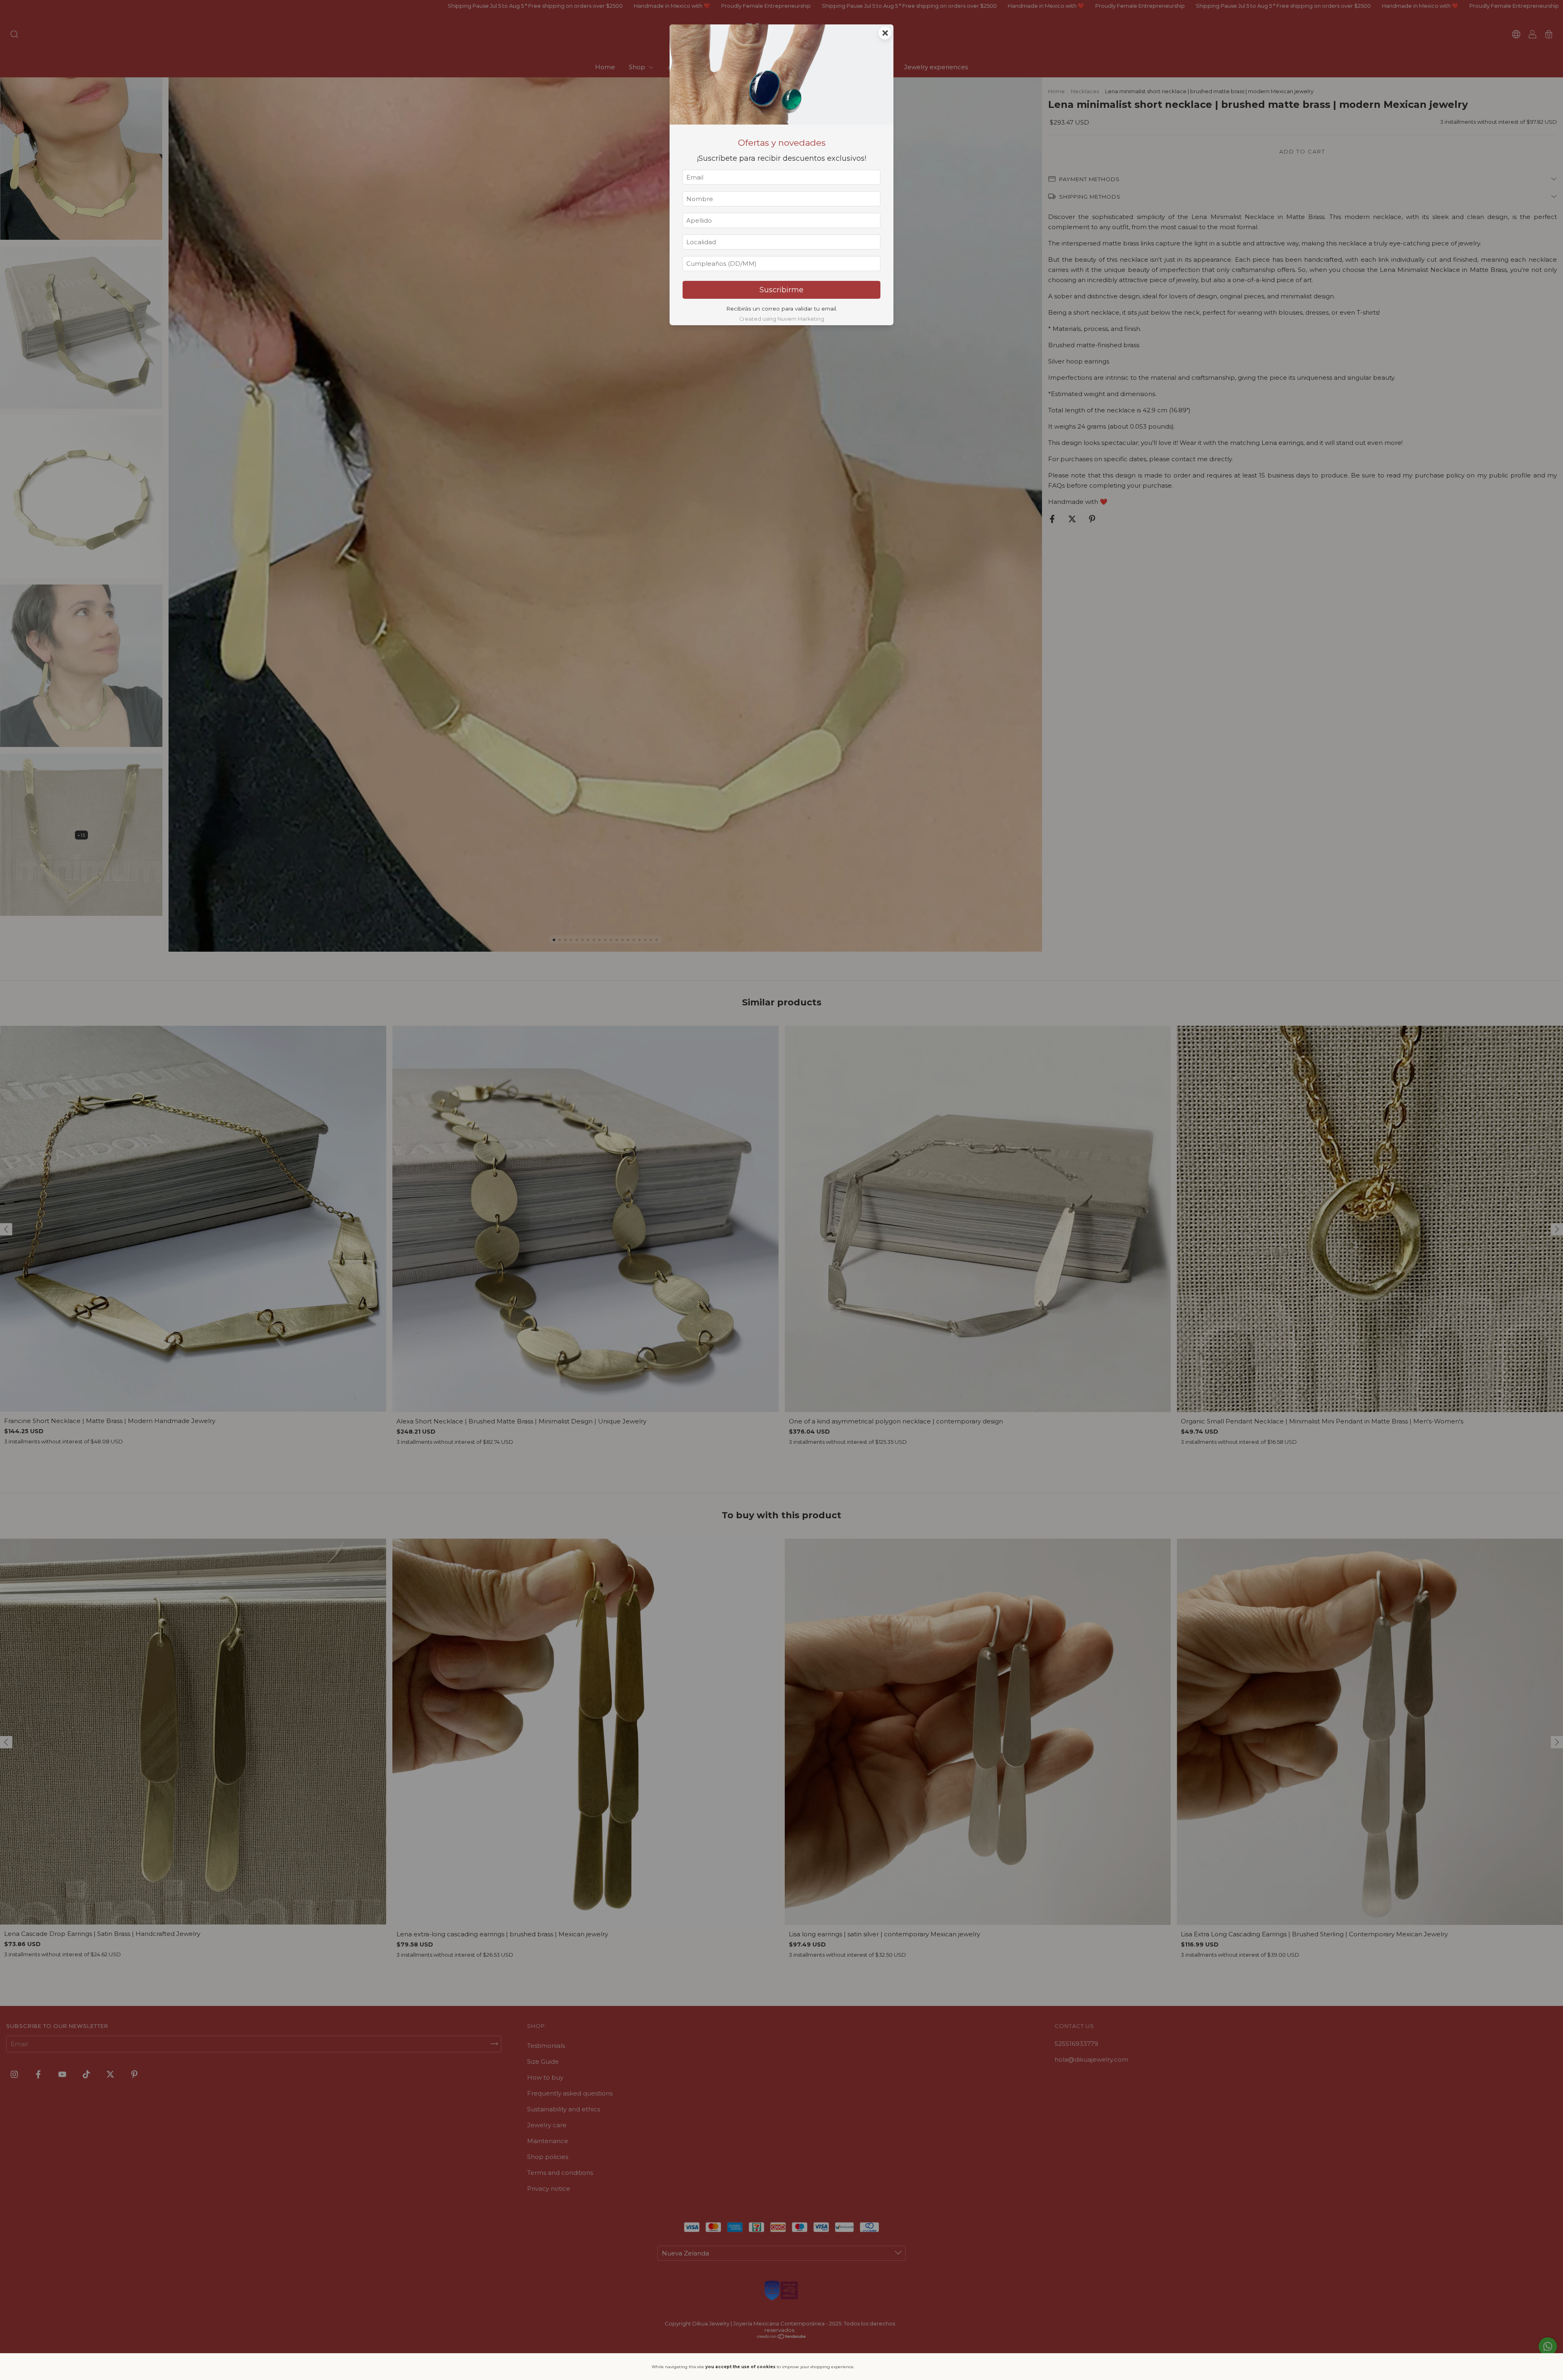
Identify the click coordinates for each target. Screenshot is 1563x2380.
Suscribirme (781, 290)
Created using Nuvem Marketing (782, 319)
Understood (886, 2367)
